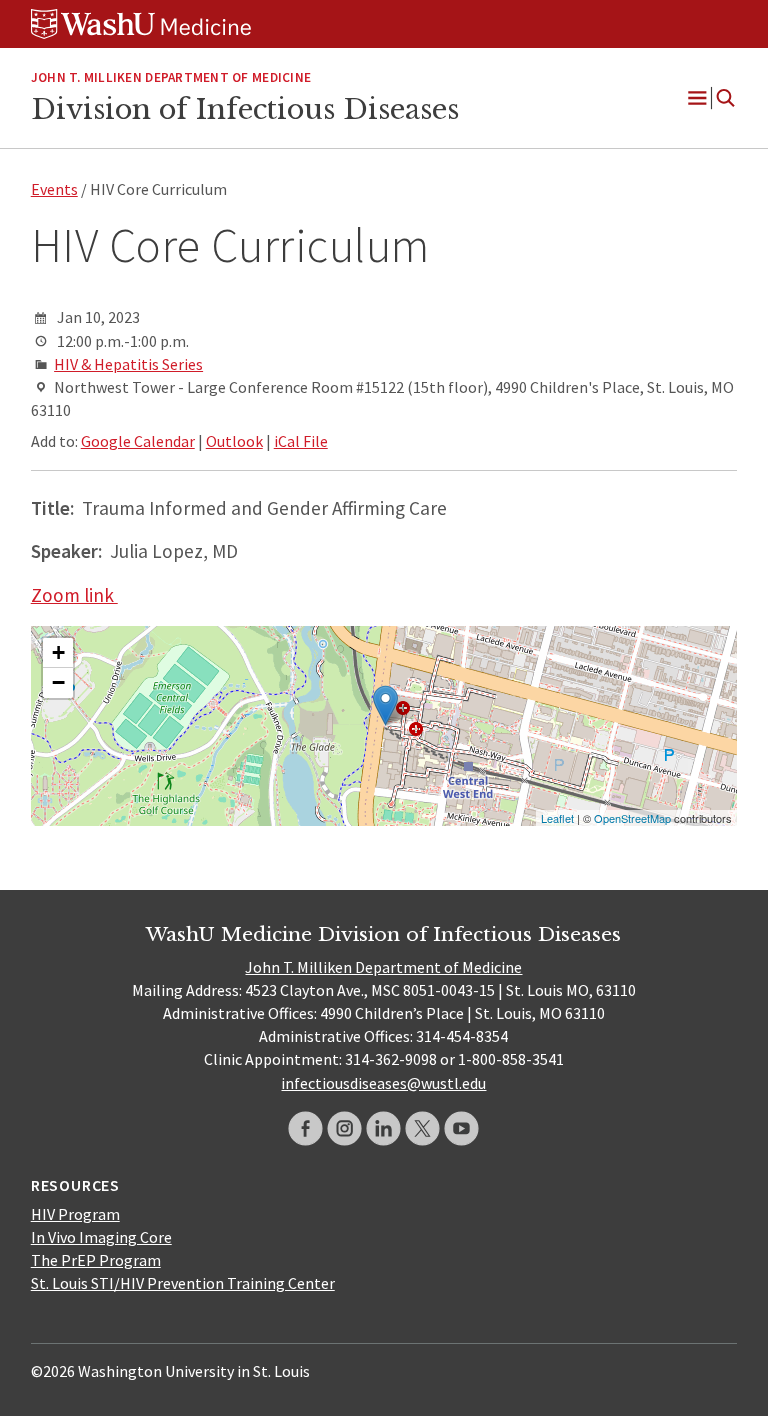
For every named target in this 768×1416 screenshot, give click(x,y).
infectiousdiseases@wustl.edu (383, 1083)
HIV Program (75, 1214)
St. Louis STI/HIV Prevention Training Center (183, 1283)
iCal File (301, 441)
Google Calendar (138, 441)
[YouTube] (461, 1128)
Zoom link (74, 595)
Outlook (234, 441)
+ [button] (58, 652)
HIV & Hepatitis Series (128, 364)
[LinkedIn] (383, 1128)
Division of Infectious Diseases (245, 109)
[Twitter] (422, 1128)
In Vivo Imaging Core (101, 1237)
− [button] (58, 682)
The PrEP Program (96, 1260)
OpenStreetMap (632, 818)
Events (54, 189)
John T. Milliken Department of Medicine (383, 967)
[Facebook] (305, 1128)
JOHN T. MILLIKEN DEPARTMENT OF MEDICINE (171, 77)
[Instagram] (344, 1128)
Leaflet (557, 818)
